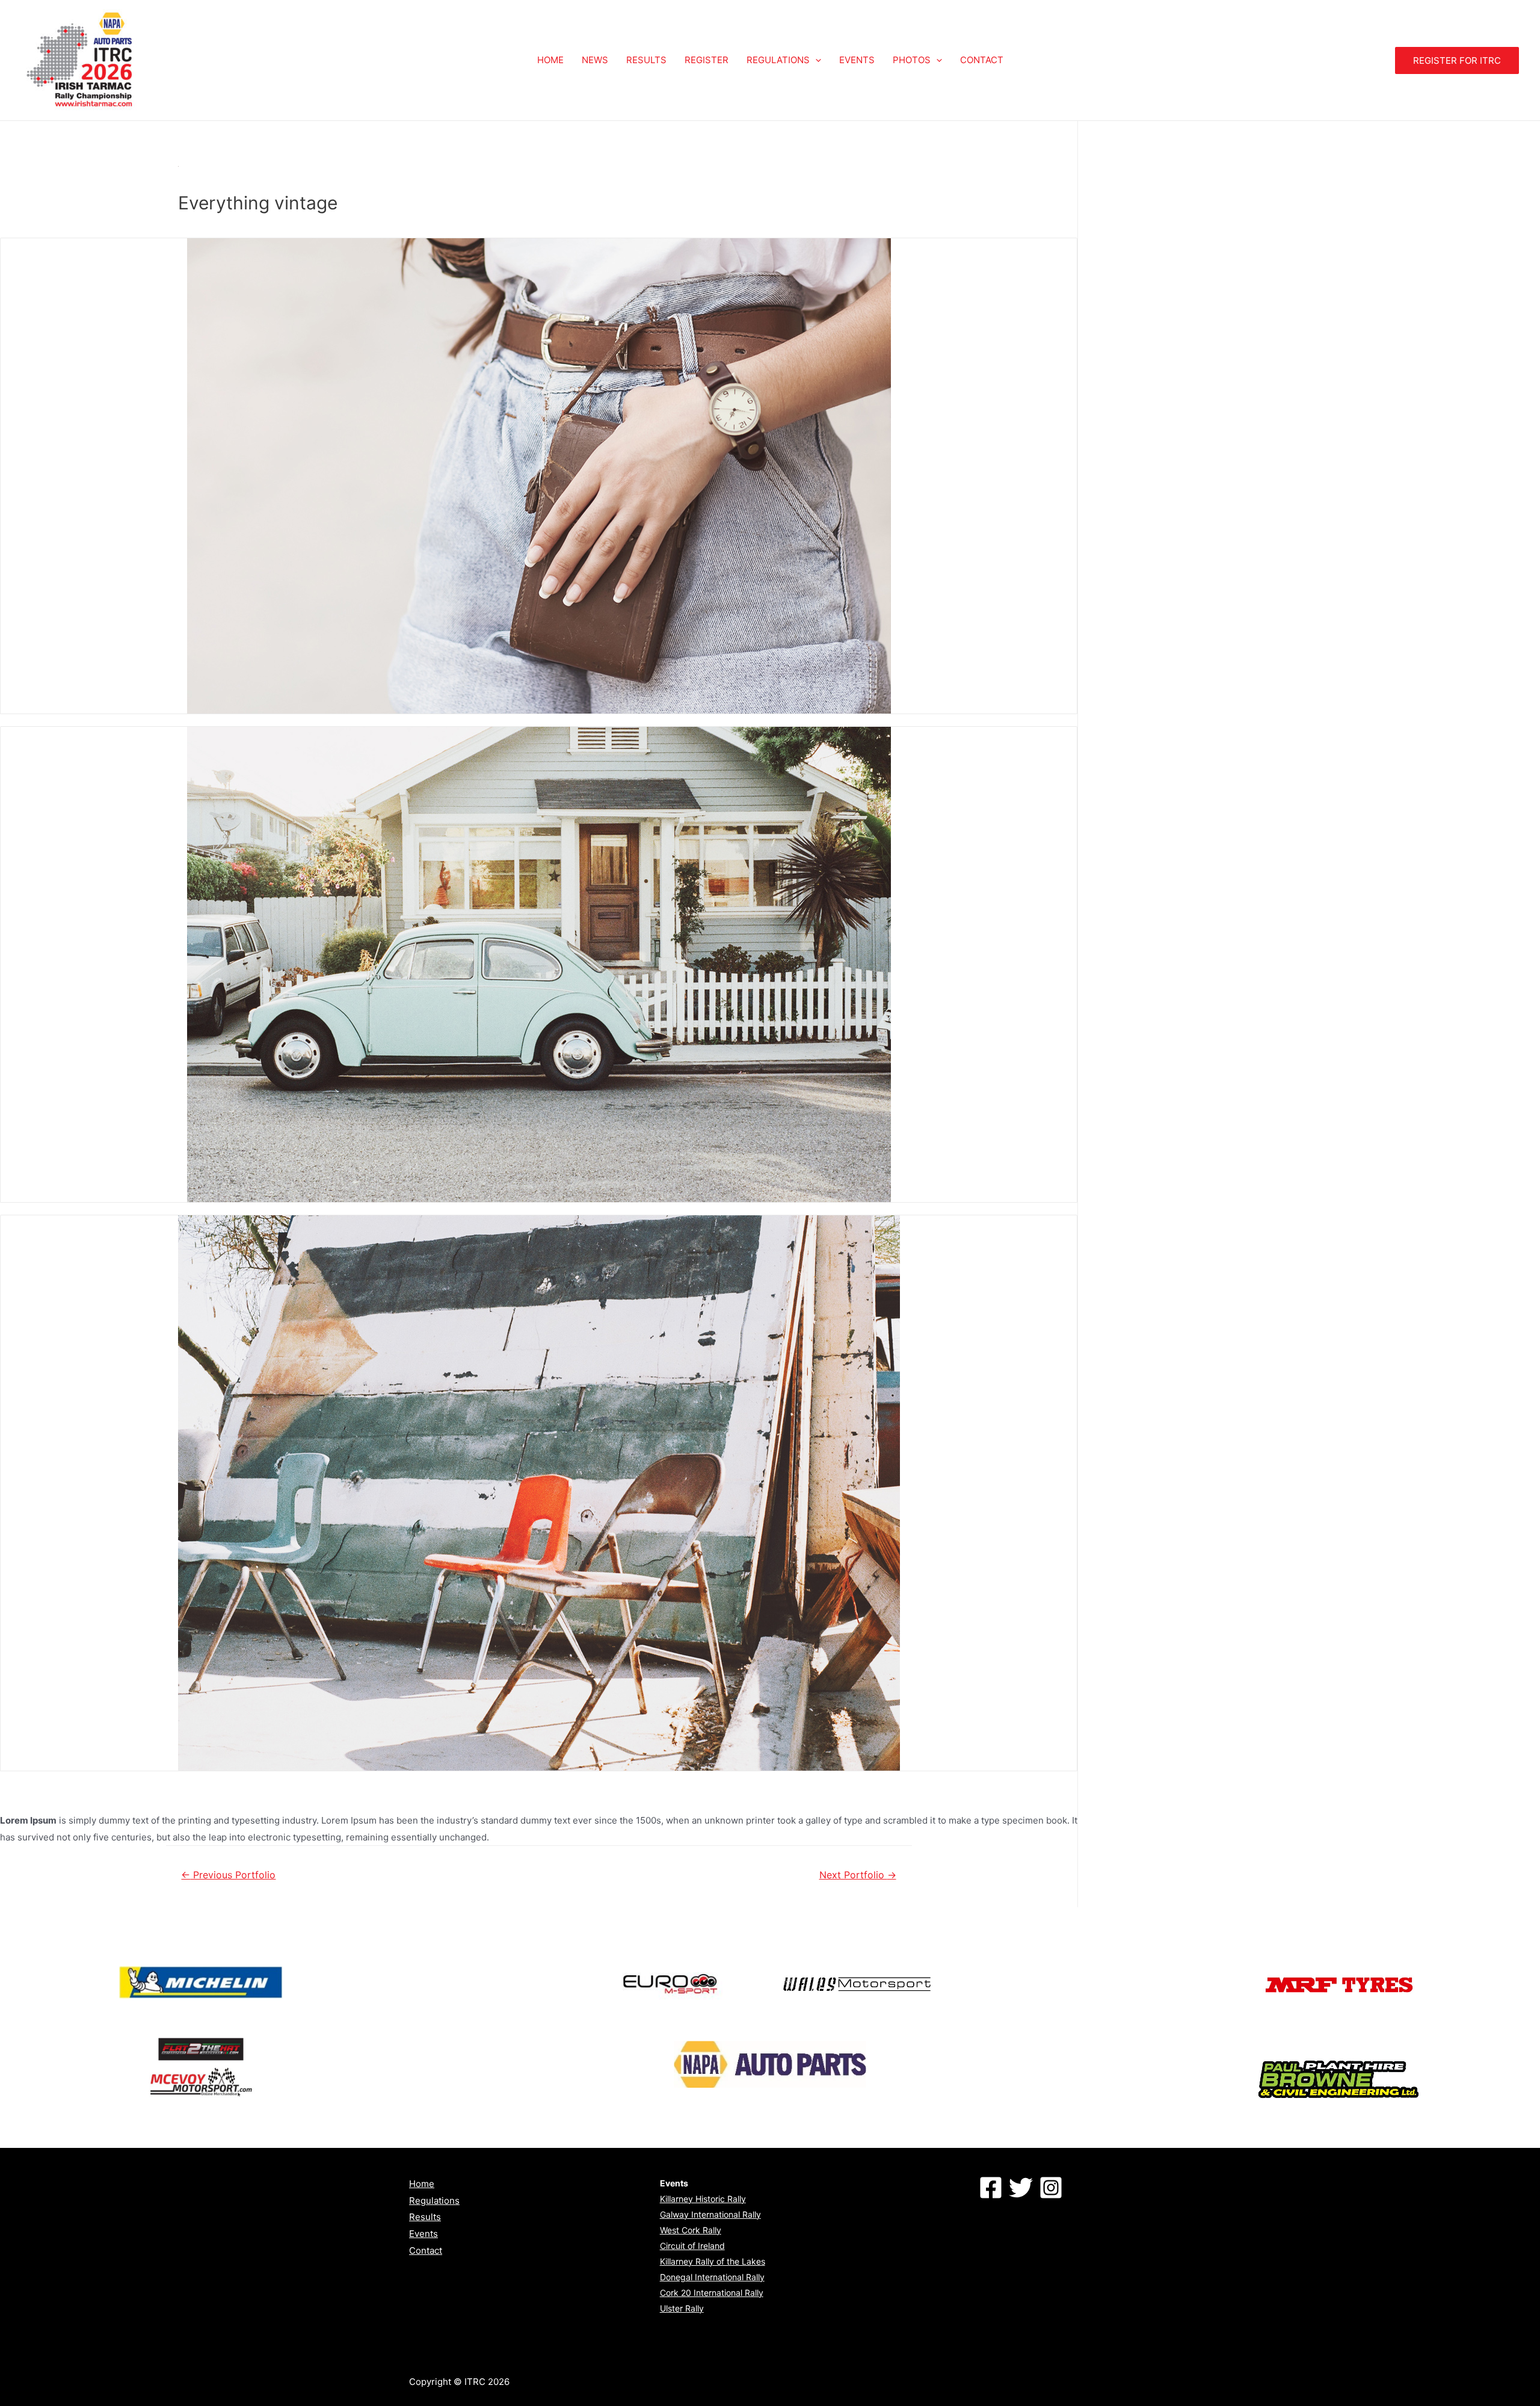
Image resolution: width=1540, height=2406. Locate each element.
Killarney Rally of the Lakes (713, 2261)
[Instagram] (1051, 2188)
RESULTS (646, 60)
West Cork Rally (691, 2230)
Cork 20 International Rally (712, 2293)
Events (423, 2234)
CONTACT (982, 60)
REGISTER (707, 60)
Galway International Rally (710, 2214)
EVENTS (857, 60)
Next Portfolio (858, 1875)
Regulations (434, 2201)
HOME (550, 60)
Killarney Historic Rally (703, 2199)
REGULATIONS (778, 60)
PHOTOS (912, 60)
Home (422, 2184)
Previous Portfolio (228, 1875)
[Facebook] (991, 2188)
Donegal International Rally (712, 2277)
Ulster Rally (682, 2308)
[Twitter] (1021, 2188)
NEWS (595, 60)
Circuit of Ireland (692, 2246)
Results (425, 2217)
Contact (426, 2250)
